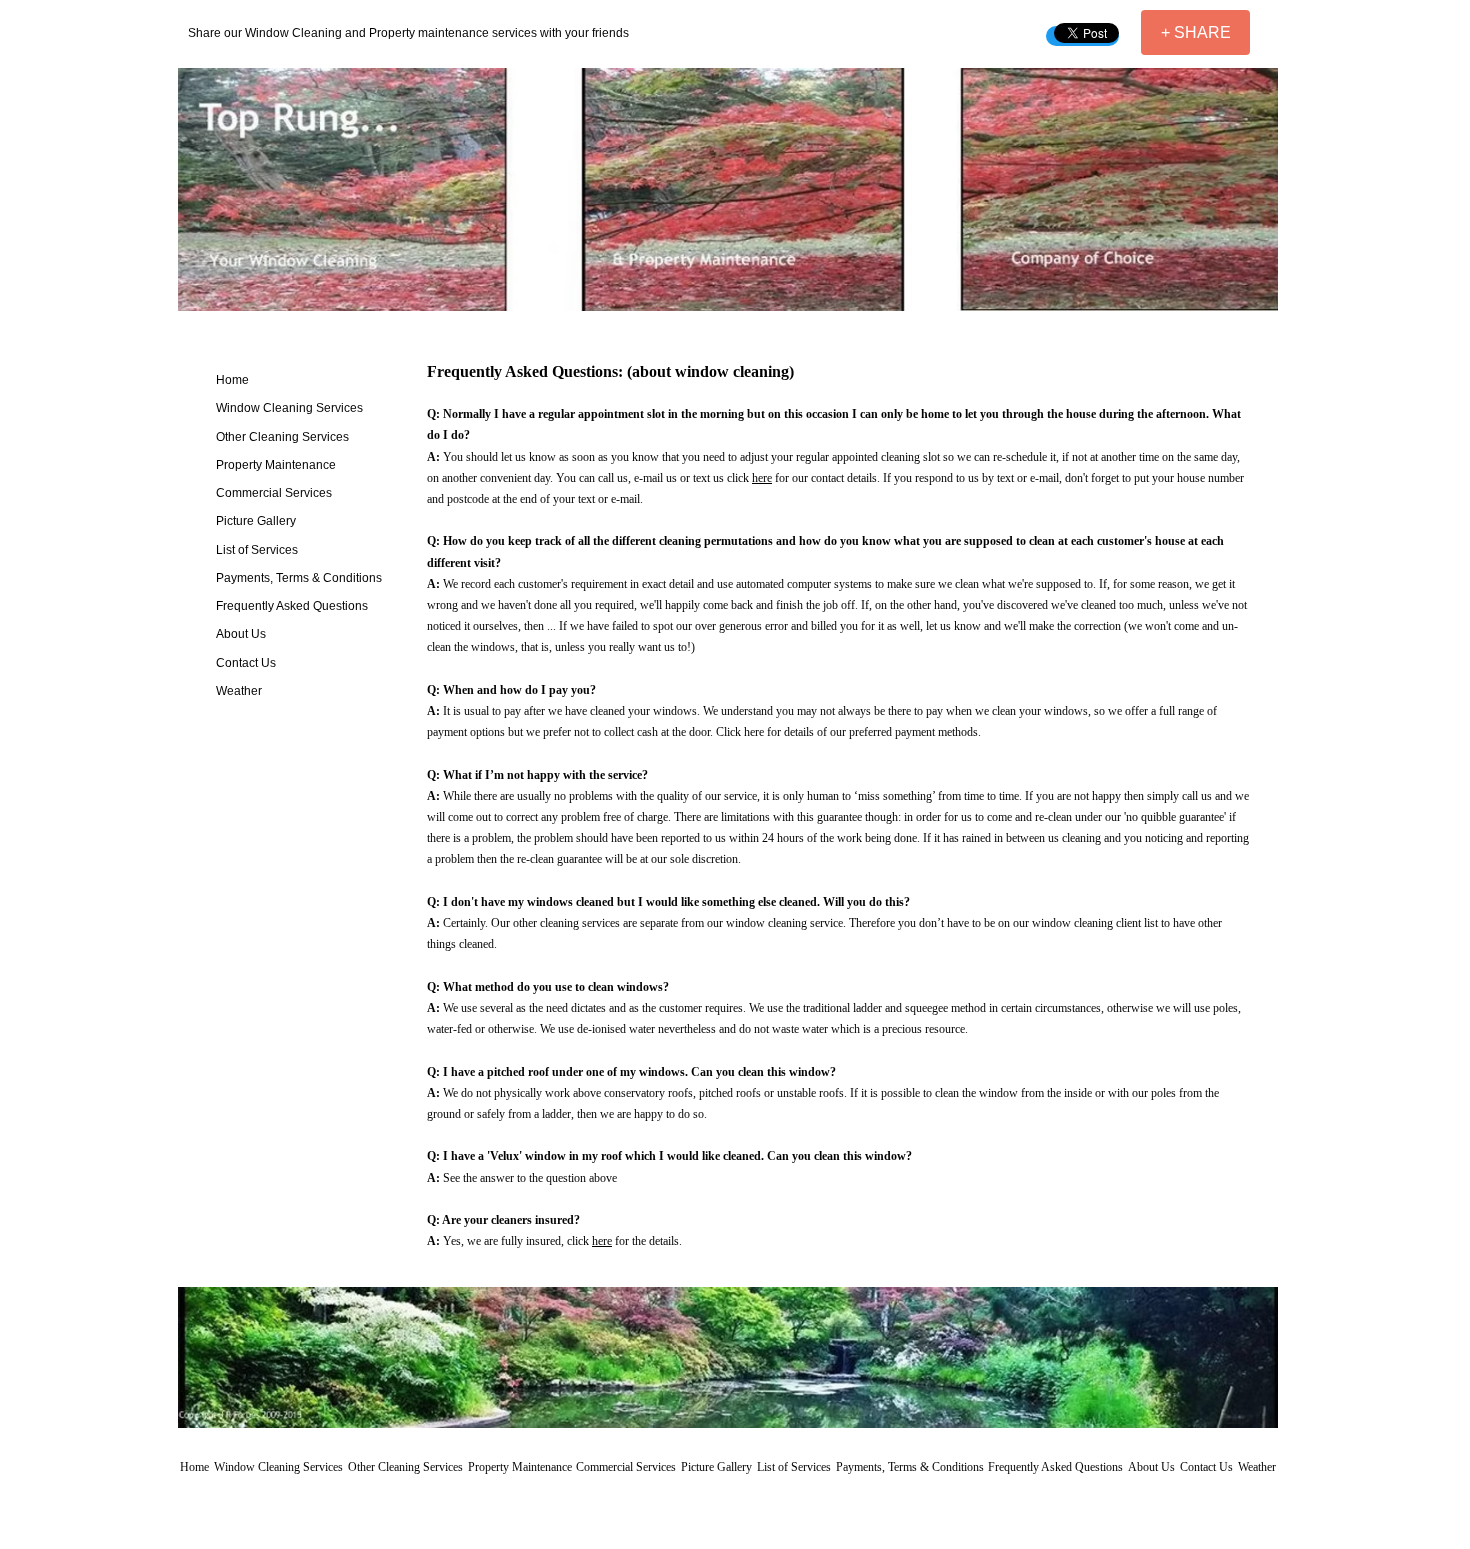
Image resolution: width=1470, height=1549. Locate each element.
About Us (241, 634)
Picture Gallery (256, 521)
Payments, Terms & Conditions (299, 578)
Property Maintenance (276, 465)
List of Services (257, 550)
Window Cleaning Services (289, 408)
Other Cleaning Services (282, 437)
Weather (239, 691)
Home (232, 380)
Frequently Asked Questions (292, 606)
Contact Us (246, 663)
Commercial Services (274, 493)
